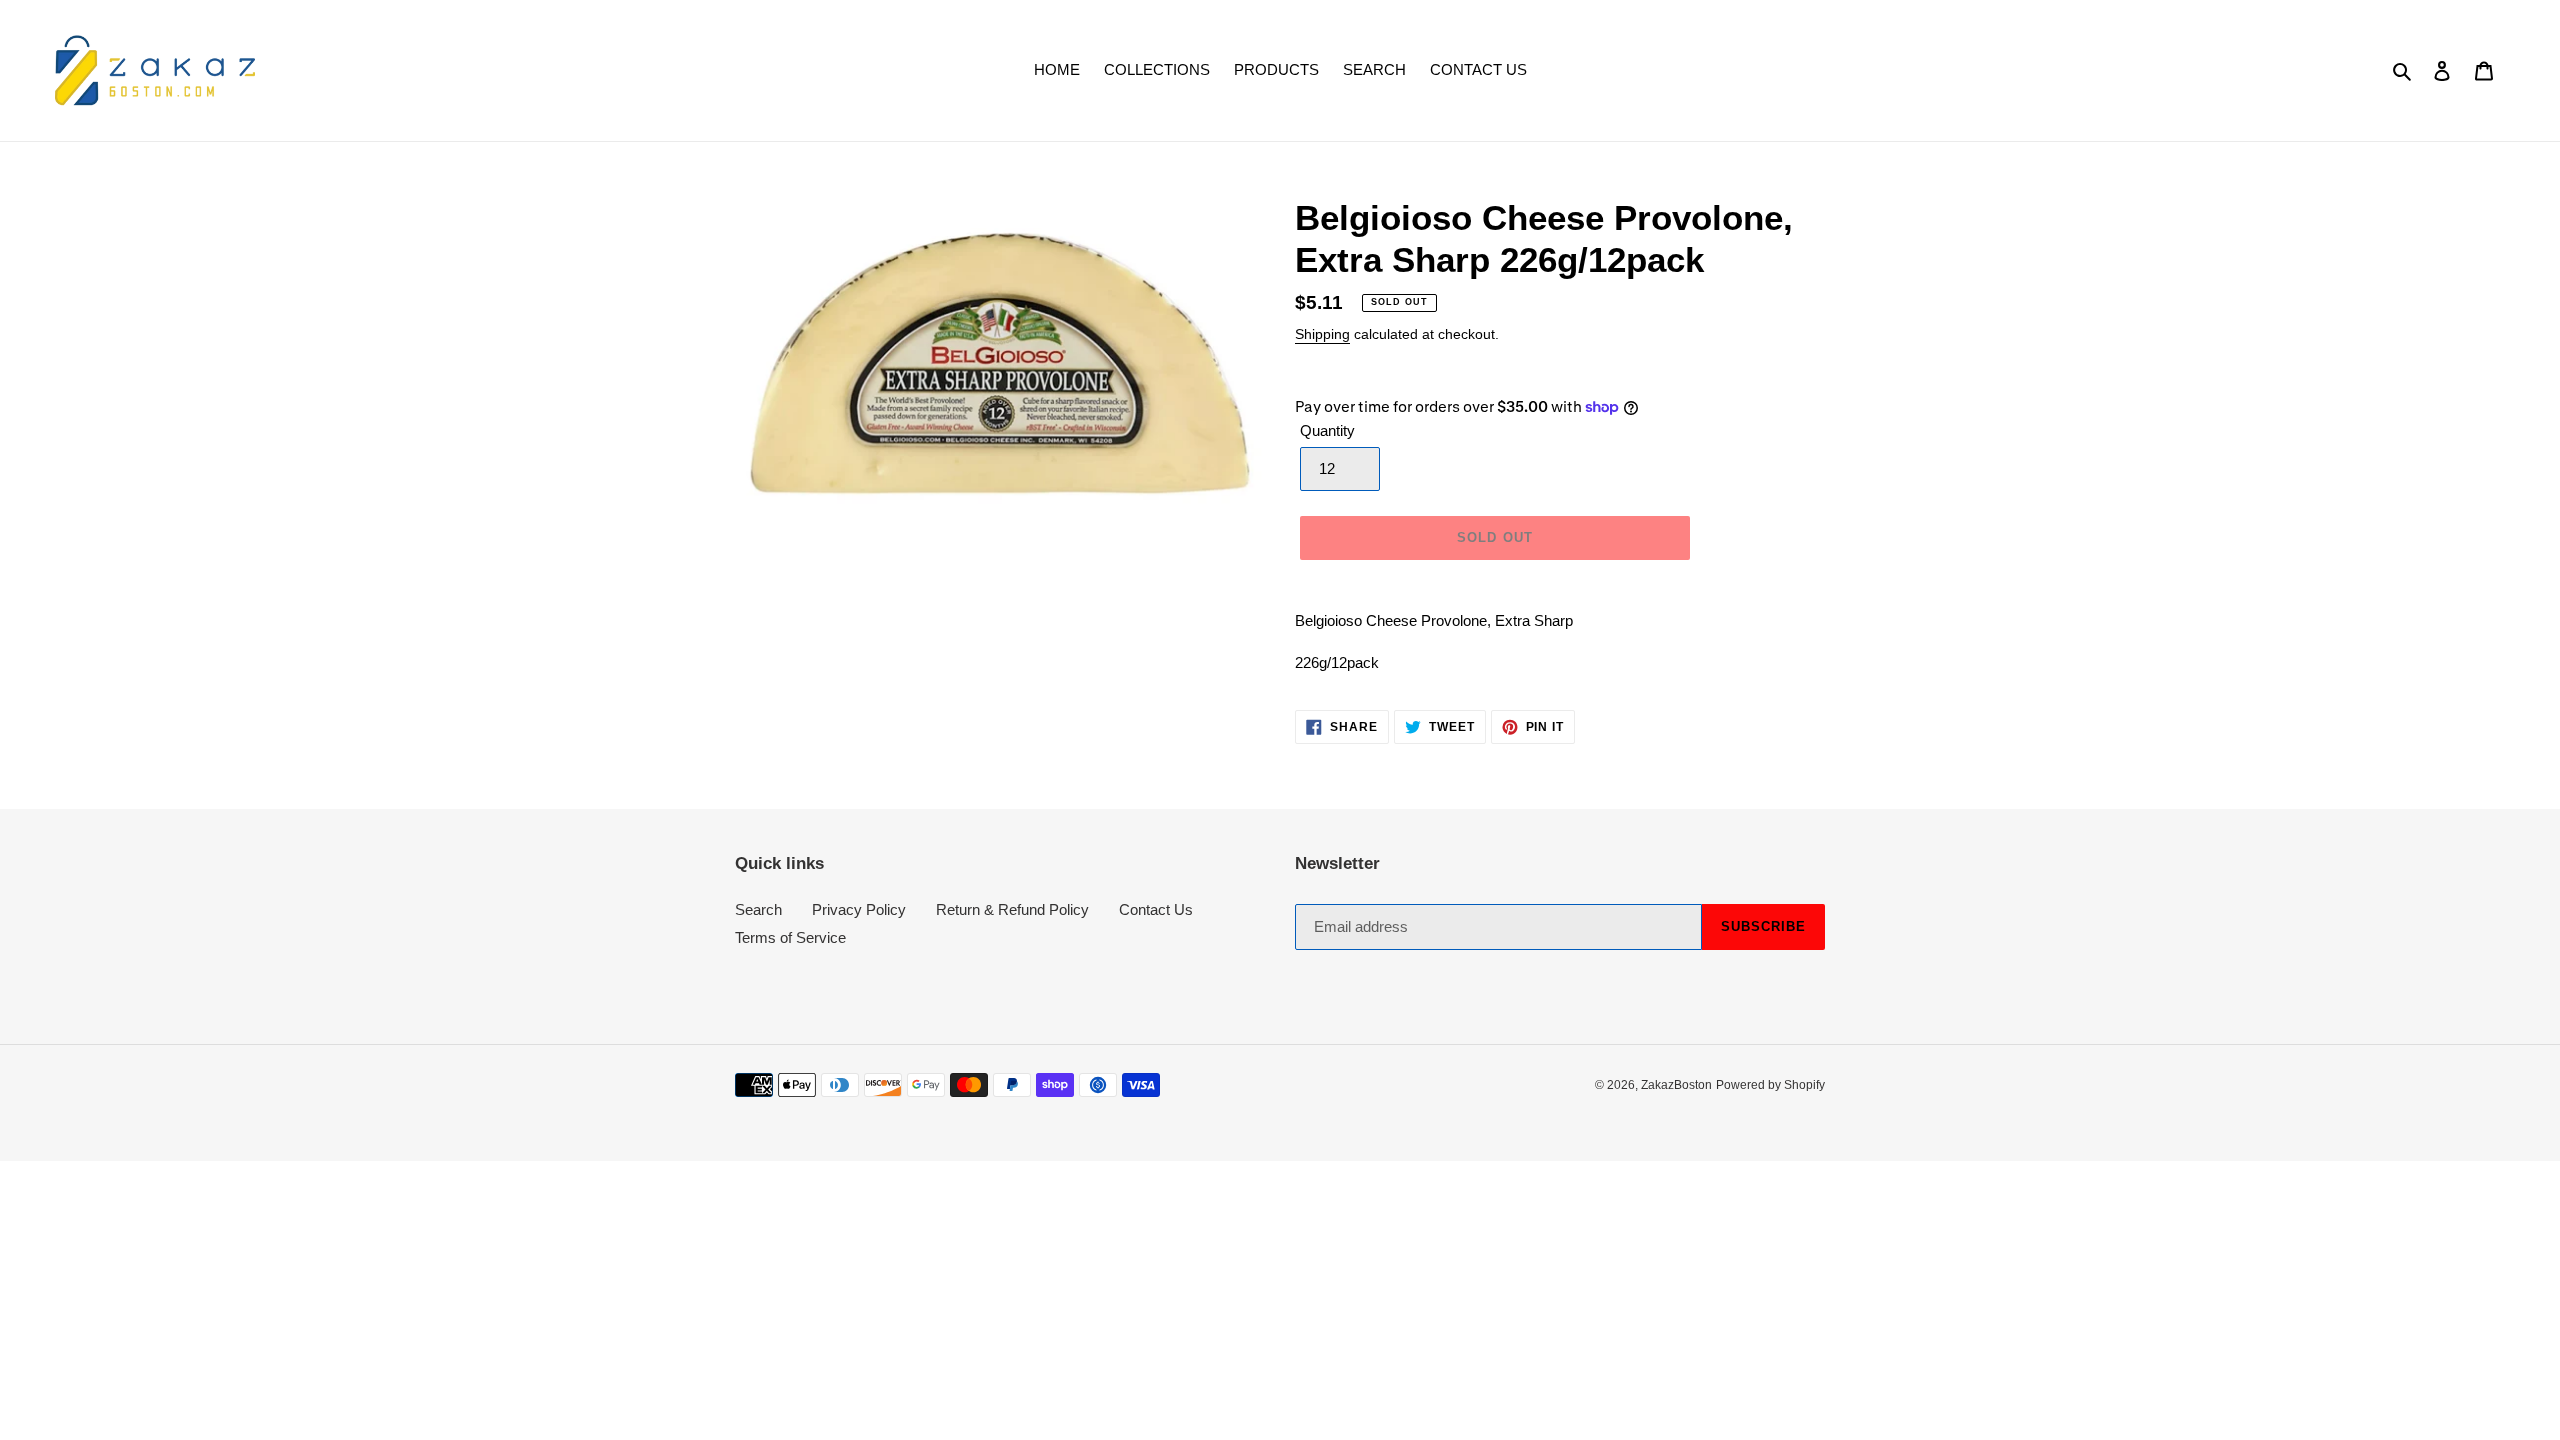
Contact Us (1156, 909)
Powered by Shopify (1770, 1085)
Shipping (1322, 334)
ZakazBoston (1676, 1085)
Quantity (1327, 430)
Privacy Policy (859, 909)
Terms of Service (790, 937)
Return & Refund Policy (1012, 909)
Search (758, 909)
